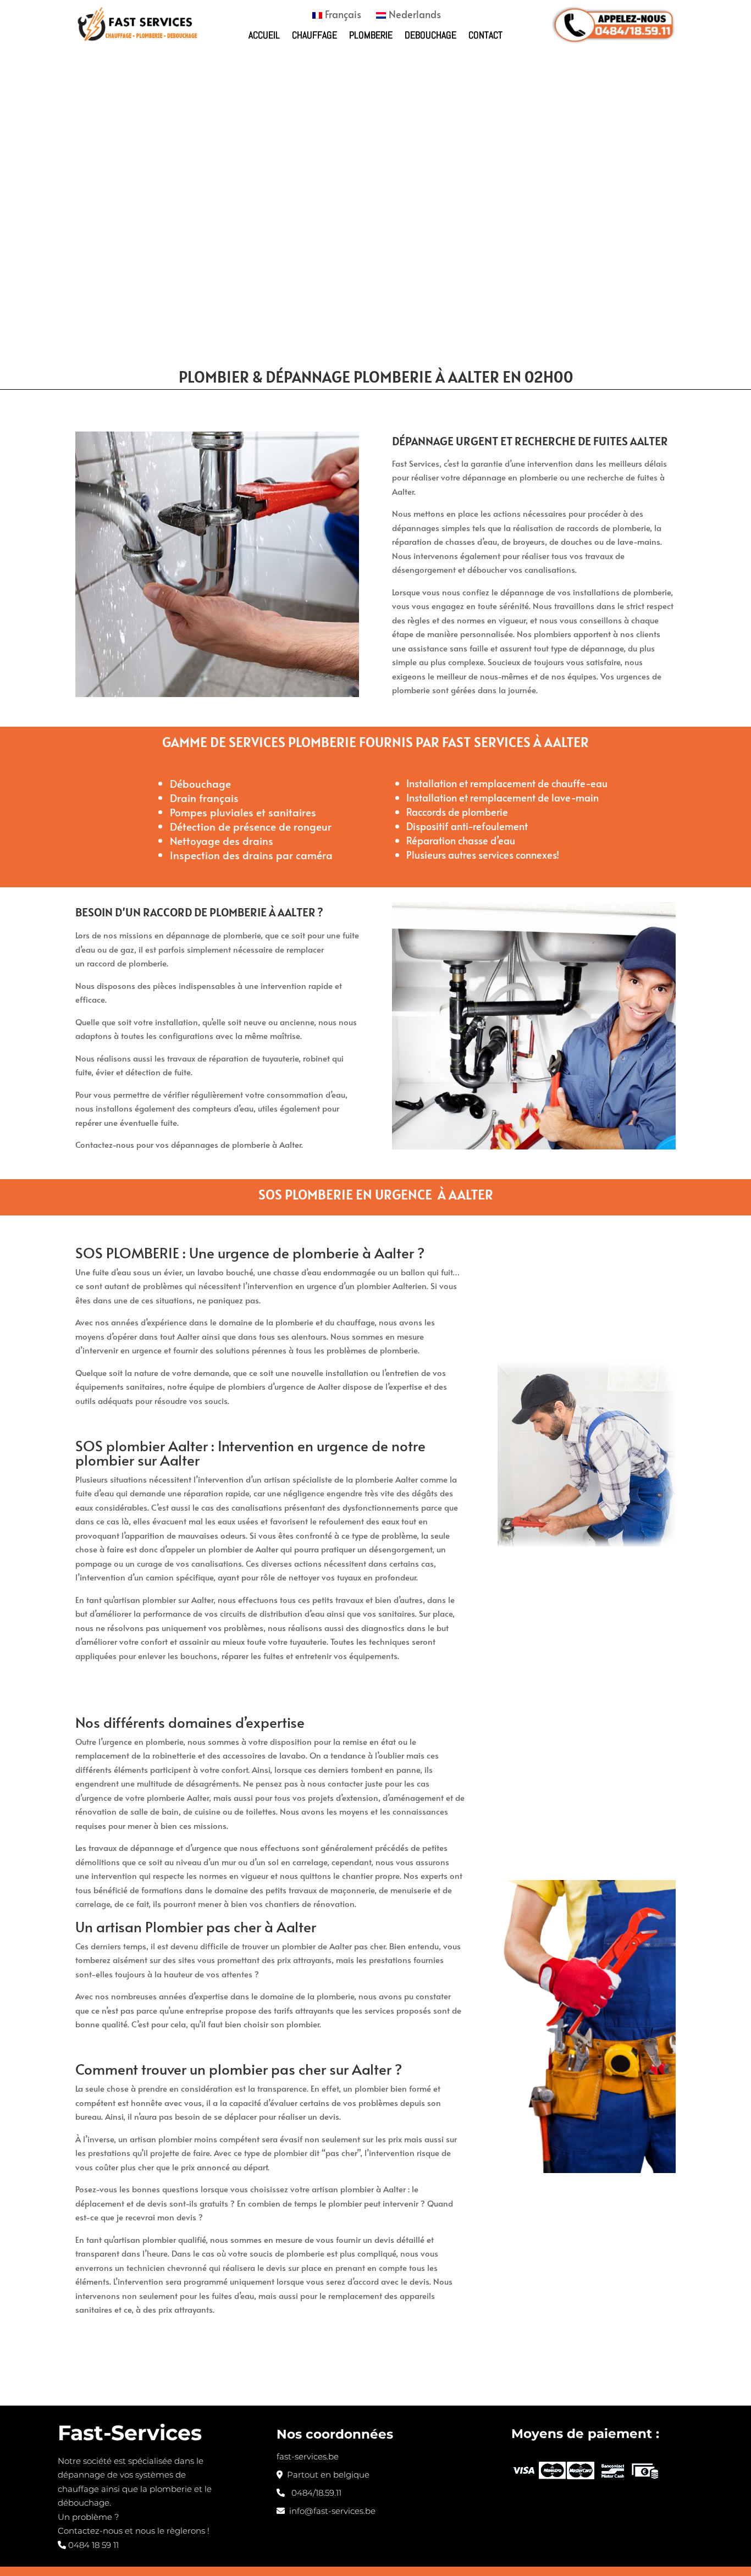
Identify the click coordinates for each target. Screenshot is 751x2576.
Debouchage (430, 35)
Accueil (264, 35)
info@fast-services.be (330, 2511)
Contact (485, 35)
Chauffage (314, 35)
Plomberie (371, 35)
